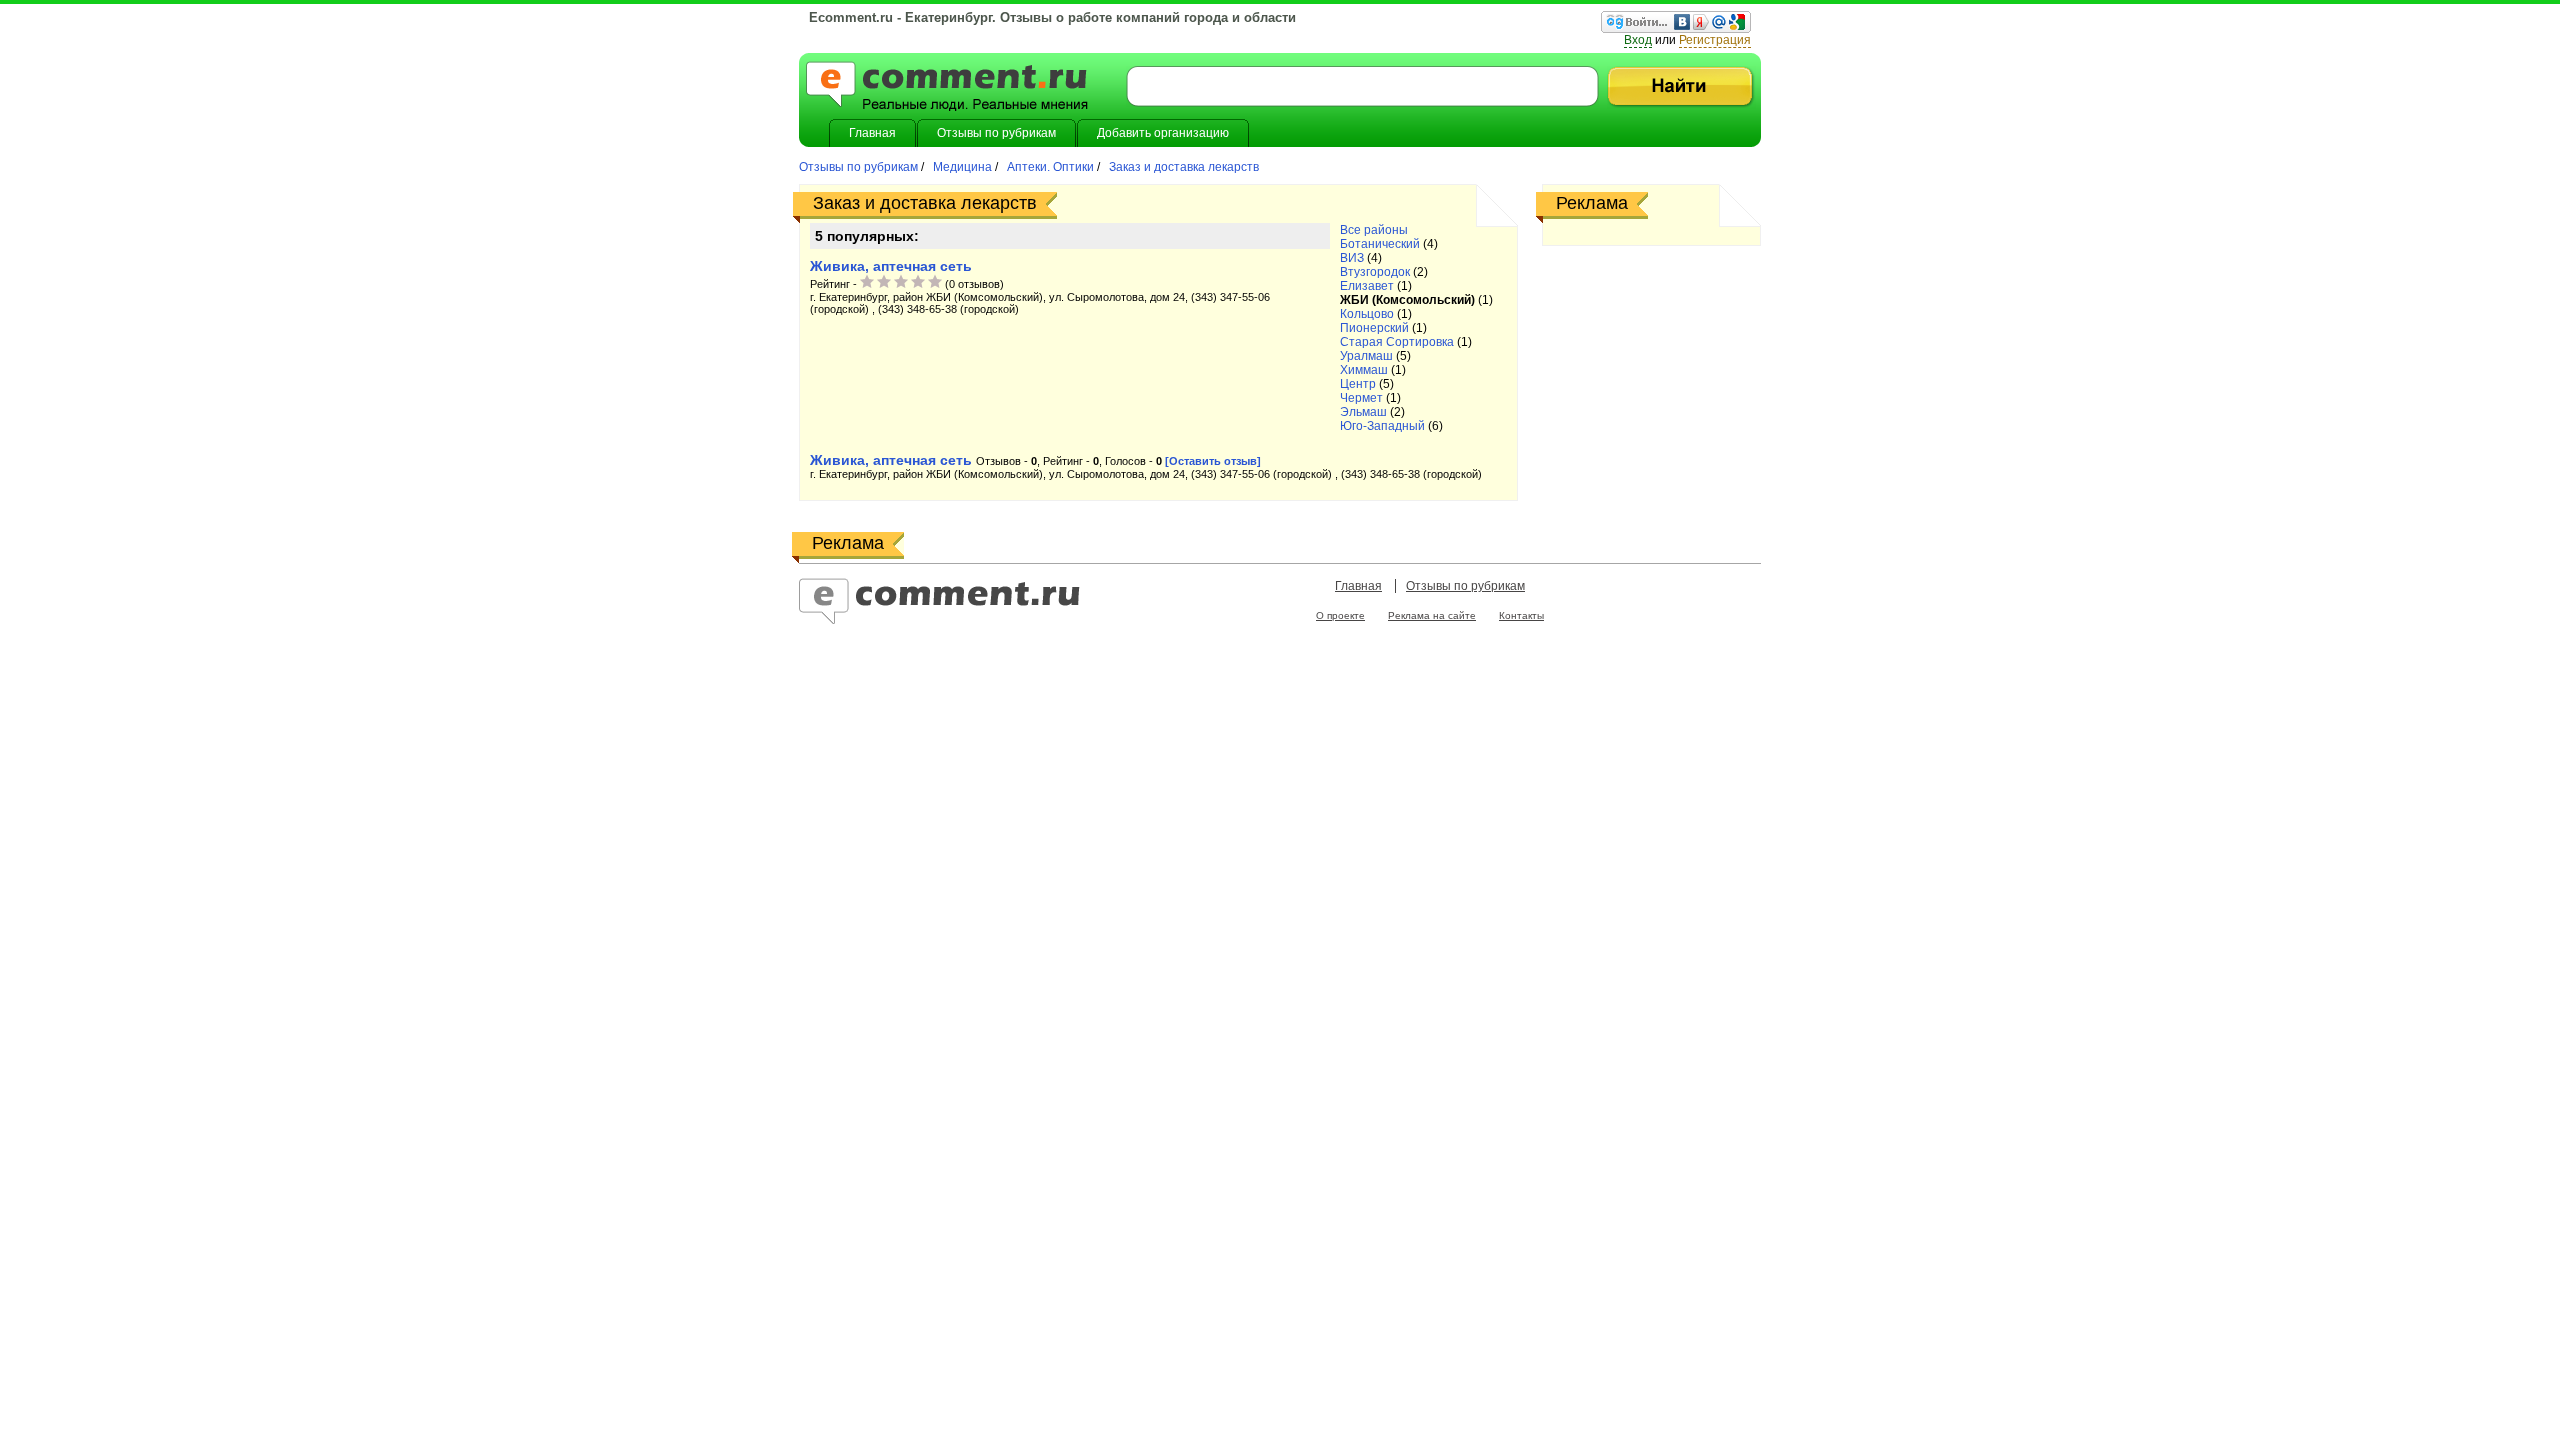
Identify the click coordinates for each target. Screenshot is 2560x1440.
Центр (1358, 384)
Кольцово (1367, 314)
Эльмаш (1363, 412)
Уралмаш (1366, 356)
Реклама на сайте (1432, 615)
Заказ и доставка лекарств (1182, 167)
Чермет (1361, 398)
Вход (1638, 40)
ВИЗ (1352, 258)
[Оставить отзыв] (1213, 461)
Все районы (1374, 230)
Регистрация (1715, 40)
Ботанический (1380, 244)
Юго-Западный (1382, 426)
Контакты (1521, 615)
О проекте (1340, 615)
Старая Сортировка (1397, 342)
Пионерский (1374, 328)
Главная (1358, 586)
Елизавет (1367, 286)
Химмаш (1364, 370)
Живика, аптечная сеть (891, 266)
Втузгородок (1375, 272)
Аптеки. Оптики (1050, 167)
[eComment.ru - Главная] (947, 88)
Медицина (962, 167)
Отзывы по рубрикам (860, 167)
